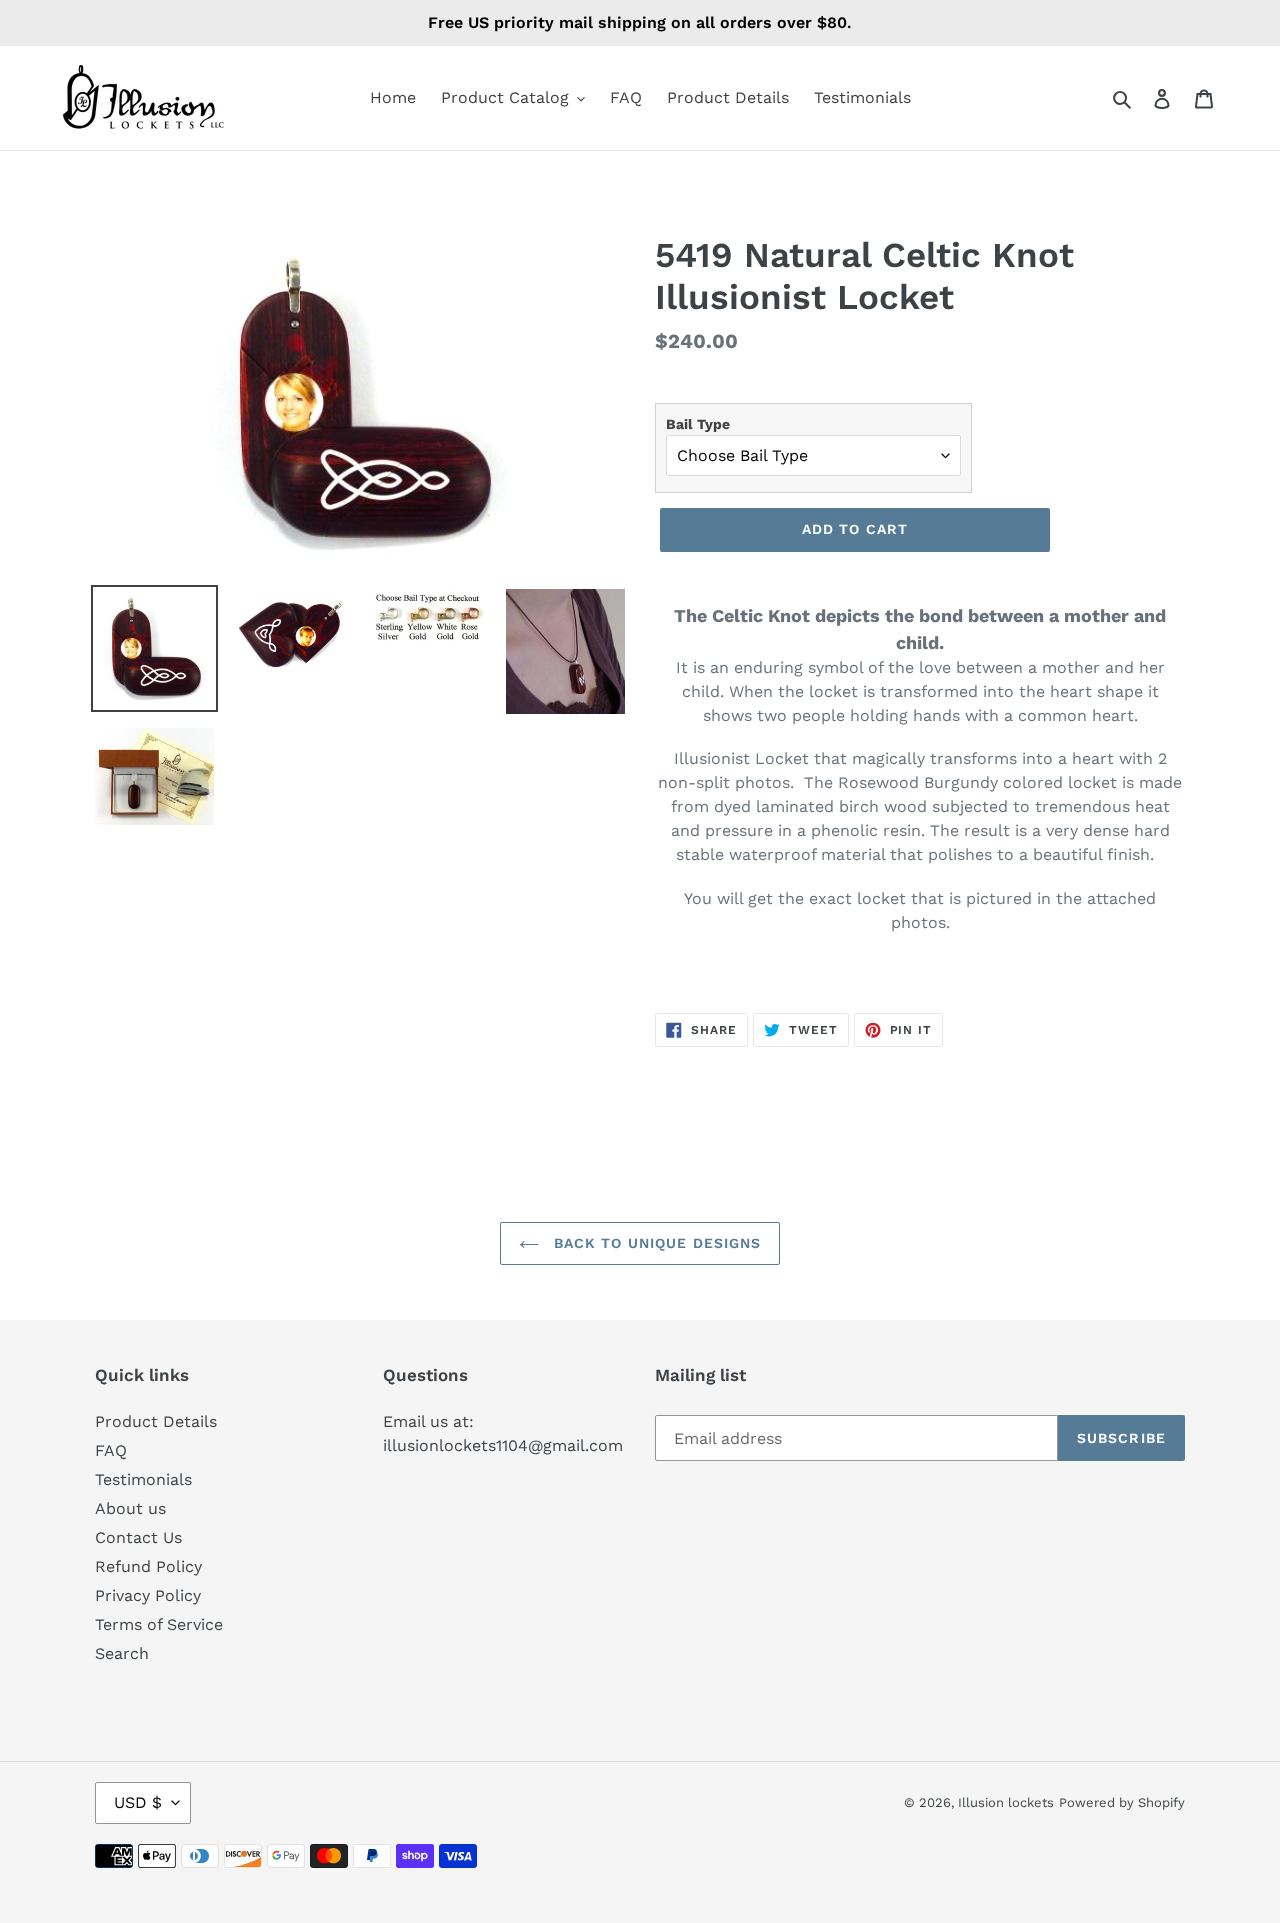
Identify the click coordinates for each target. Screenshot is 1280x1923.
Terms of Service (159, 1624)
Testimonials (143, 1479)
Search (122, 1653)
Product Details (156, 1421)
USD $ (138, 1802)
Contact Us (138, 1537)
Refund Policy (148, 1566)
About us (130, 1508)
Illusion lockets (1006, 1802)
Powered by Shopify (1122, 1802)
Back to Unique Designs (655, 1243)
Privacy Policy (148, 1595)
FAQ (111, 1450)
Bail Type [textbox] (698, 424)
